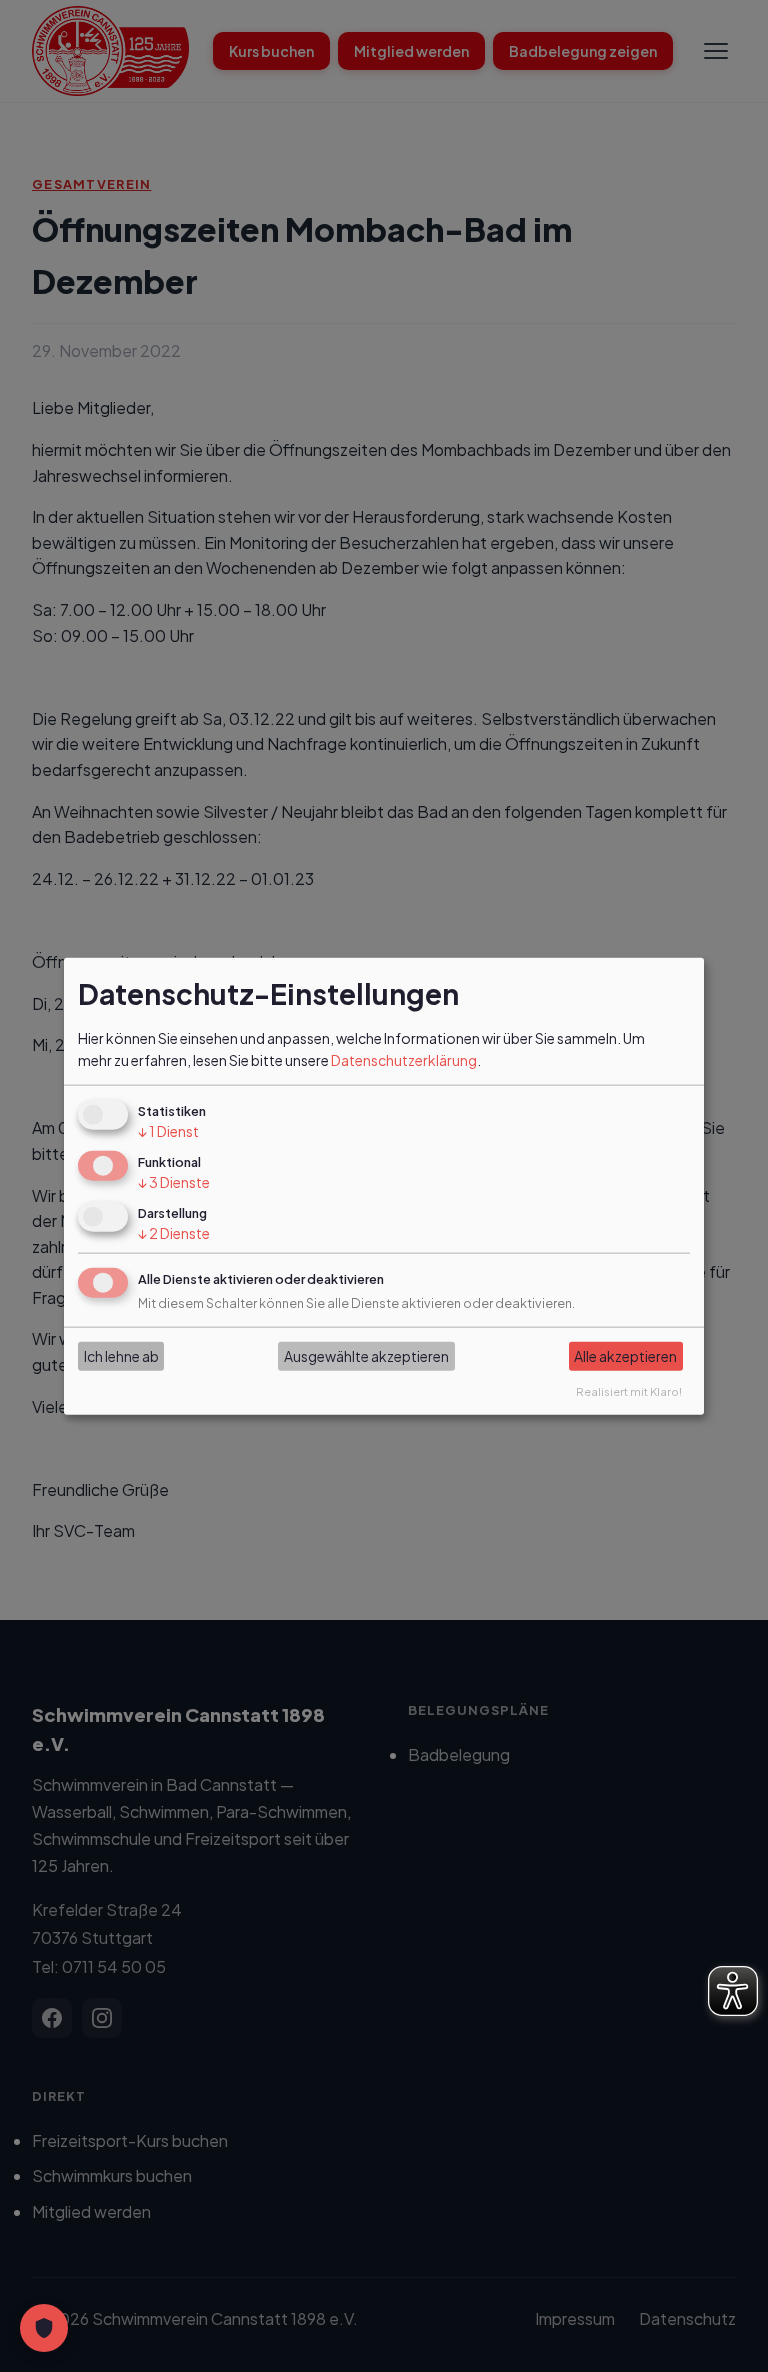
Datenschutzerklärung (404, 1060)
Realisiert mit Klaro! (629, 1390)
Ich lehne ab (121, 1356)
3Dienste (174, 1182)
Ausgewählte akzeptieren (366, 1356)
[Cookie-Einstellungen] (44, 2328)
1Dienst (168, 1131)
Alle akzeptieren (625, 1356)
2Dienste (174, 1233)
